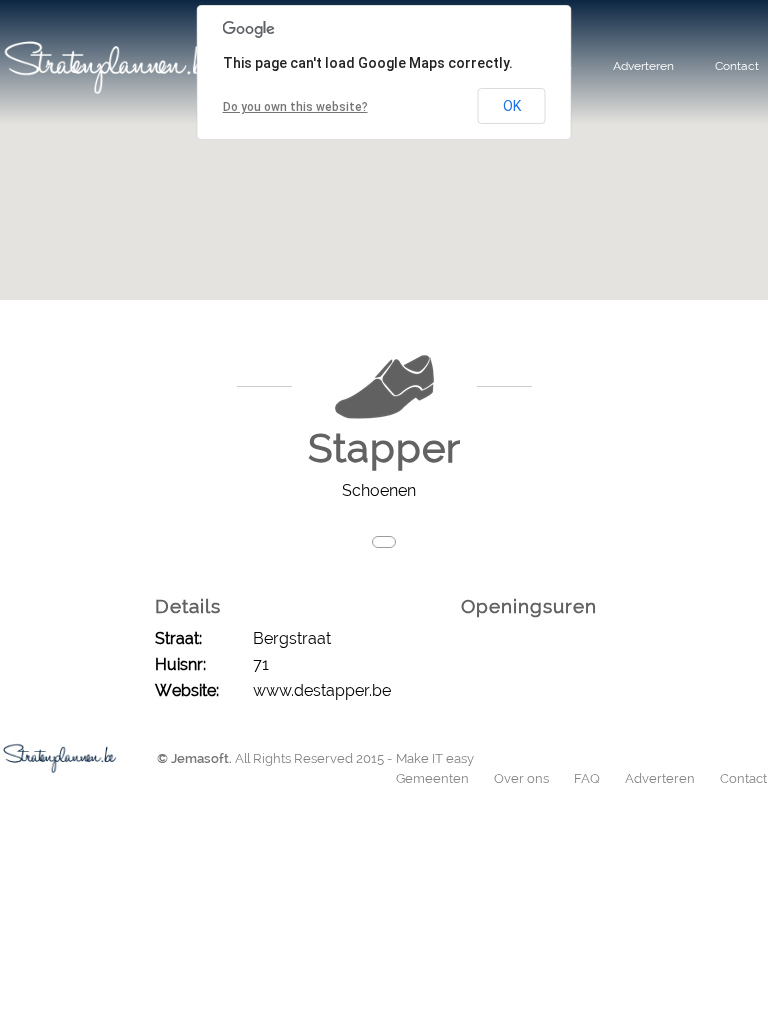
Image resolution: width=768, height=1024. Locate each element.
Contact (737, 66)
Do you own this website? (295, 107)
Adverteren (643, 66)
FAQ (587, 778)
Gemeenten (432, 778)
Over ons (521, 778)
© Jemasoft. (194, 758)
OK (512, 106)
